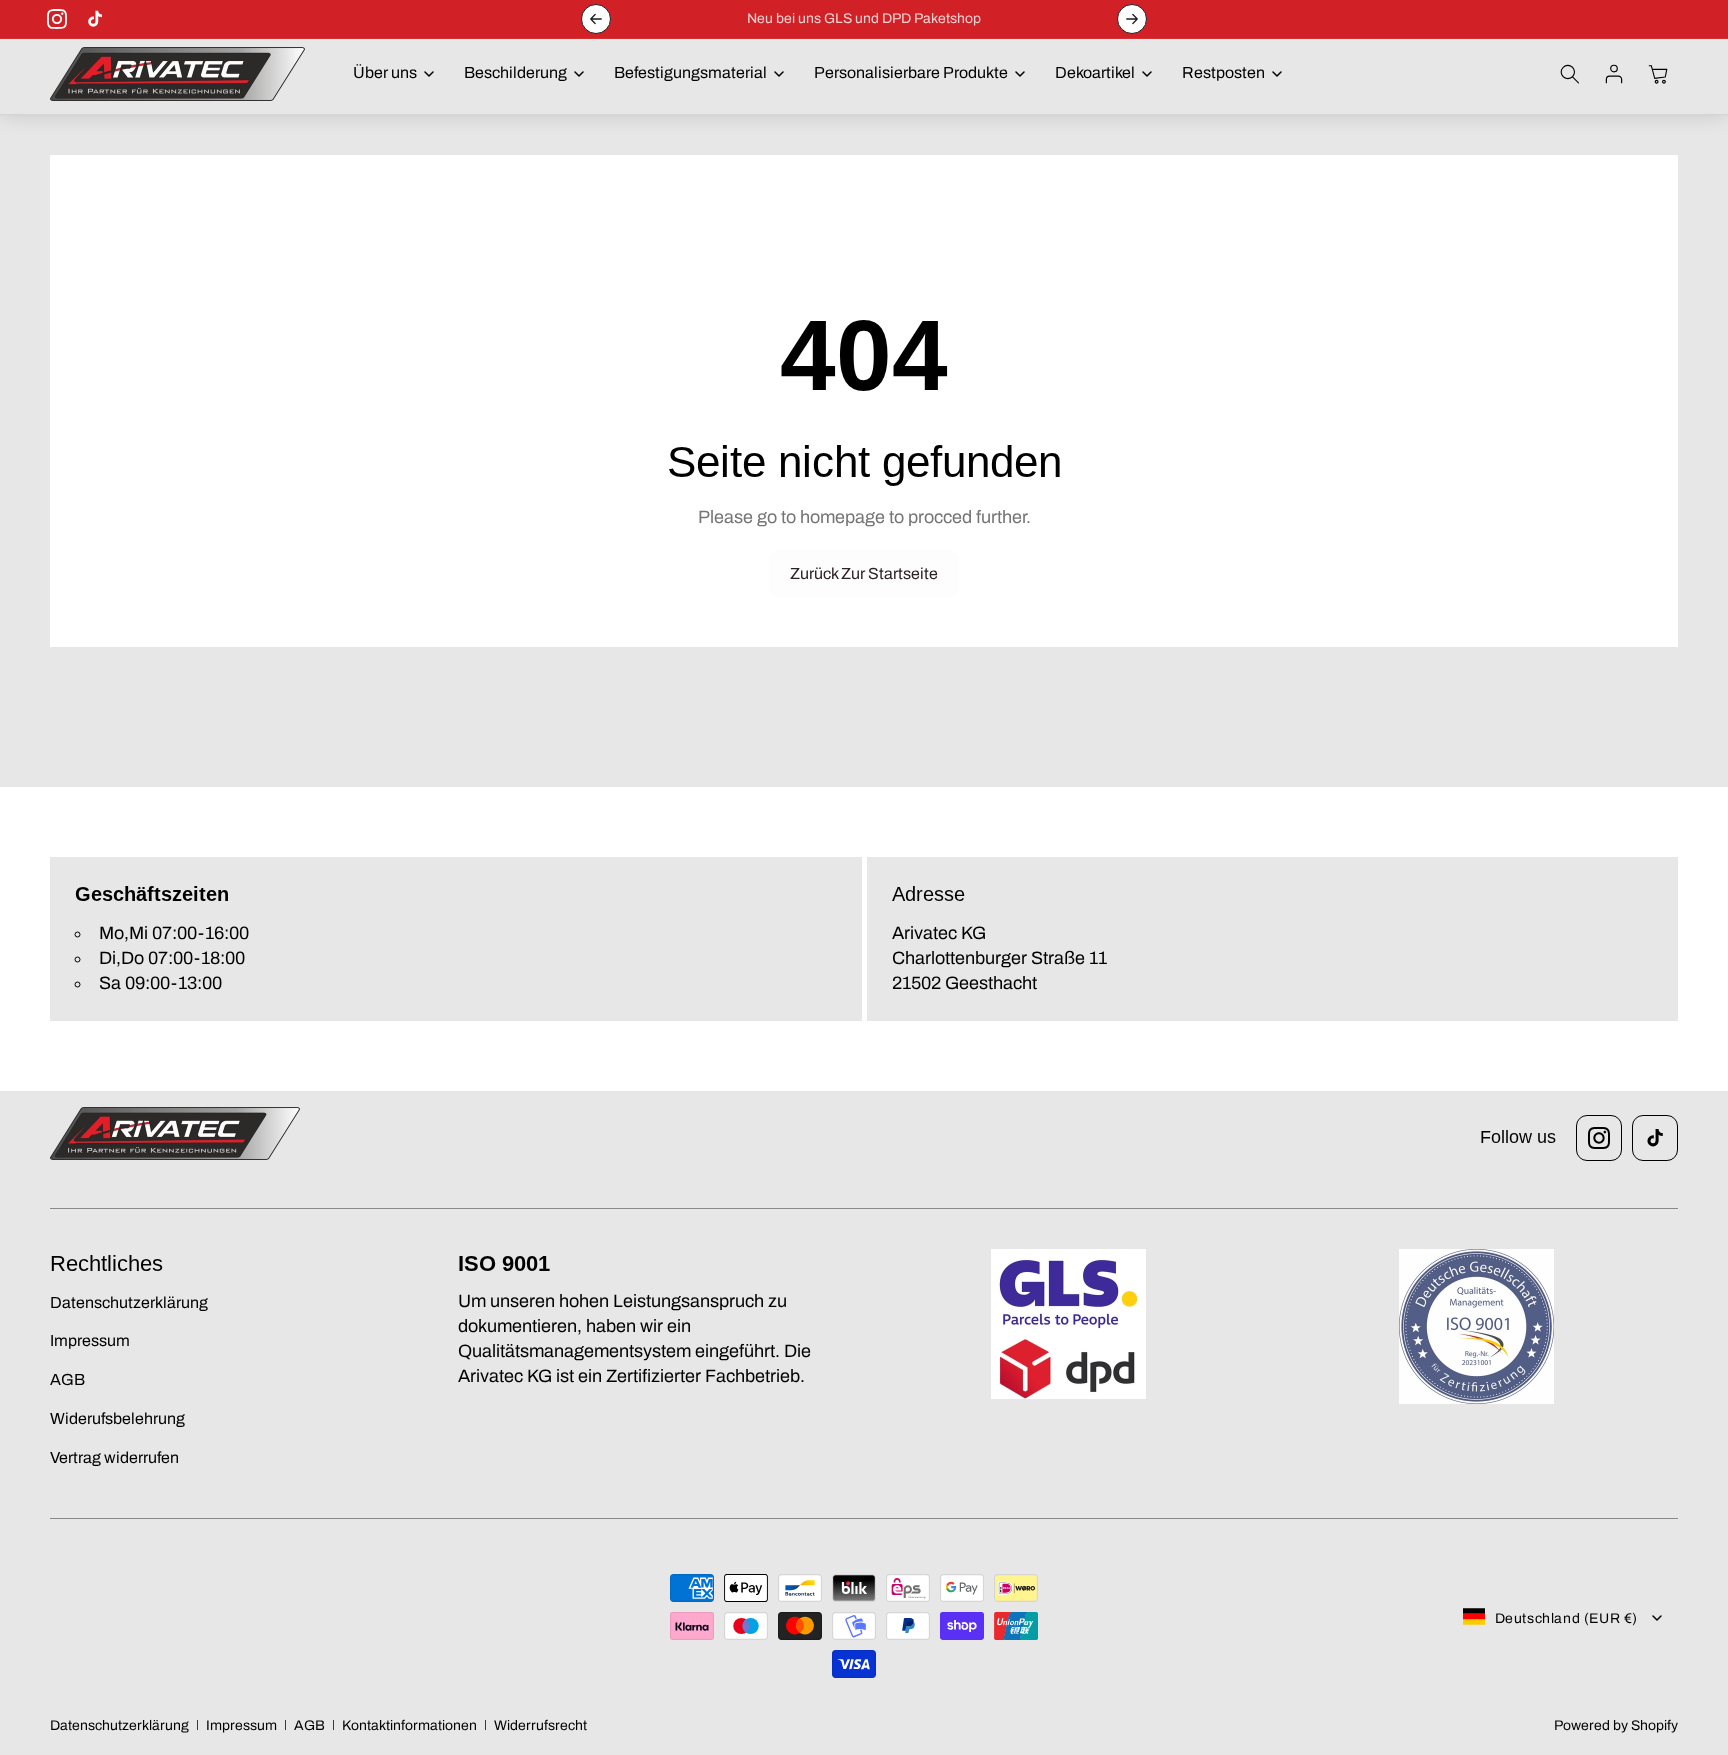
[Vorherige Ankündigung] (596, 19)
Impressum (241, 1725)
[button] (388, 73)
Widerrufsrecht (540, 1725)
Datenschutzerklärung (119, 1725)
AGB (309, 1725)
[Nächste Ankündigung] (1132, 19)
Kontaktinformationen (409, 1725)
